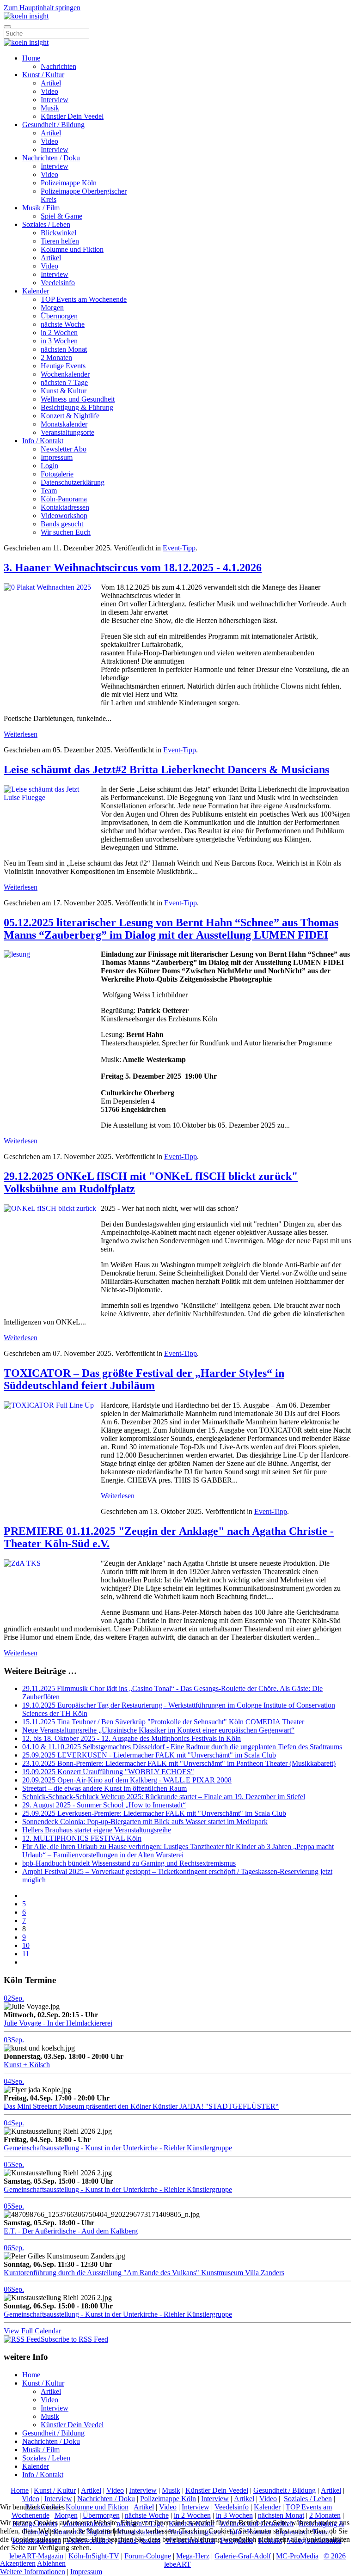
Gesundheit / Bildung (53, 125)
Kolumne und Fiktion (72, 249)
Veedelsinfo (58, 283)
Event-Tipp (179, 548)
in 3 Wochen (59, 341)
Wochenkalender (65, 374)
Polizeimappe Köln (69, 183)
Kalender (36, 291)
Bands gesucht (62, 524)
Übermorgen (59, 316)
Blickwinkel (58, 233)
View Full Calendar (32, 2331)
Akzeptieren (18, 2563)
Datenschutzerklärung (73, 482)
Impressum (57, 457)
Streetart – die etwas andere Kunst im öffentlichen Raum (104, 1788)
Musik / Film (41, 208)
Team (49, 491)
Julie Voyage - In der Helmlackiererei (58, 2023)
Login (49, 466)
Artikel (51, 83)
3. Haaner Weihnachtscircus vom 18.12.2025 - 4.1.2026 (133, 568)
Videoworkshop (64, 516)
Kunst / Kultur (43, 75)
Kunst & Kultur (64, 391)
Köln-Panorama (64, 499)
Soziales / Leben (46, 224)
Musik (50, 108)
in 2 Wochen (59, 333)
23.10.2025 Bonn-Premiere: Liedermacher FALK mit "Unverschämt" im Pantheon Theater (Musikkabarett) (179, 1763)
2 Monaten (56, 357)
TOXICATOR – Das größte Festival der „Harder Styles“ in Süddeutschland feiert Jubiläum (144, 1379)
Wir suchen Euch (66, 532)
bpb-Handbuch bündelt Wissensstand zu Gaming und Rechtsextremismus (129, 1863)
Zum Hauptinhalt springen (42, 8)
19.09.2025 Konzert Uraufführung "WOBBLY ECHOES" (108, 1772)
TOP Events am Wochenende (84, 299)
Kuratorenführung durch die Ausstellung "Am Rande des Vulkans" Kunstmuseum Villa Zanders (144, 2273)
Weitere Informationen (33, 2572)
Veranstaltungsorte (67, 432)
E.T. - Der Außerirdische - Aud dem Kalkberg (71, 2231)
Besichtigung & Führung (77, 407)
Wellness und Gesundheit (78, 399)
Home (31, 58)
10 (26, 1945)
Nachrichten (58, 66)
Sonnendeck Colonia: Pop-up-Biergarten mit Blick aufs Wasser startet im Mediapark (145, 1822)
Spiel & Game (61, 216)
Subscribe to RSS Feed (74, 2339)
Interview (55, 100)
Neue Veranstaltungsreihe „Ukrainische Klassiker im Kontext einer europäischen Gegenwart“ (158, 1730)
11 (26, 1954)
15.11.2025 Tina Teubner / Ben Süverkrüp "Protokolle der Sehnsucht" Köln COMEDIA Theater (163, 1722)
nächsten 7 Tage (64, 382)
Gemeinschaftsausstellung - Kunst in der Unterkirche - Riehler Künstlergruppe (118, 2148)
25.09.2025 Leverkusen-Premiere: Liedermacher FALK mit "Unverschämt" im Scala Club (154, 1813)
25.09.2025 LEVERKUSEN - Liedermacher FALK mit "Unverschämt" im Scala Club (149, 1755)
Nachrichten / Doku (51, 158)
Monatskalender (64, 424)
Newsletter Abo (64, 449)
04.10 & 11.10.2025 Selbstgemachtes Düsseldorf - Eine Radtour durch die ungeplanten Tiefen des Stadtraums (182, 1747)
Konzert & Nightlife (70, 416)
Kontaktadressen (65, 507)
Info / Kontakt (43, 441)
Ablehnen (51, 2563)
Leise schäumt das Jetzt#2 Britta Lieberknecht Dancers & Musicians (166, 769)
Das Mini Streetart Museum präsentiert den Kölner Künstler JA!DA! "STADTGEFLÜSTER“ (141, 2106)
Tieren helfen (60, 241)
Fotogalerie (57, 474)
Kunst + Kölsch (27, 2065)
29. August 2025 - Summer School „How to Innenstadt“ (104, 1805)
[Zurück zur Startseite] (26, 16)
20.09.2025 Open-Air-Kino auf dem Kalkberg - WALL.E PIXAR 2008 (127, 1780)
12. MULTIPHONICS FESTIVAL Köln (82, 1838)
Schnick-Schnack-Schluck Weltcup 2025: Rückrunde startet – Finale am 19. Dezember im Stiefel (164, 1797)
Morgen (52, 308)
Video (49, 91)
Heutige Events (63, 366)
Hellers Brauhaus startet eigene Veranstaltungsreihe (97, 1830)
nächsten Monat (64, 349)
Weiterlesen (21, 734)
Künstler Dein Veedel (72, 116)
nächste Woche (63, 324)
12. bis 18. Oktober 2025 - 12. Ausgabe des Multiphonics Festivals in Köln (132, 1738)
